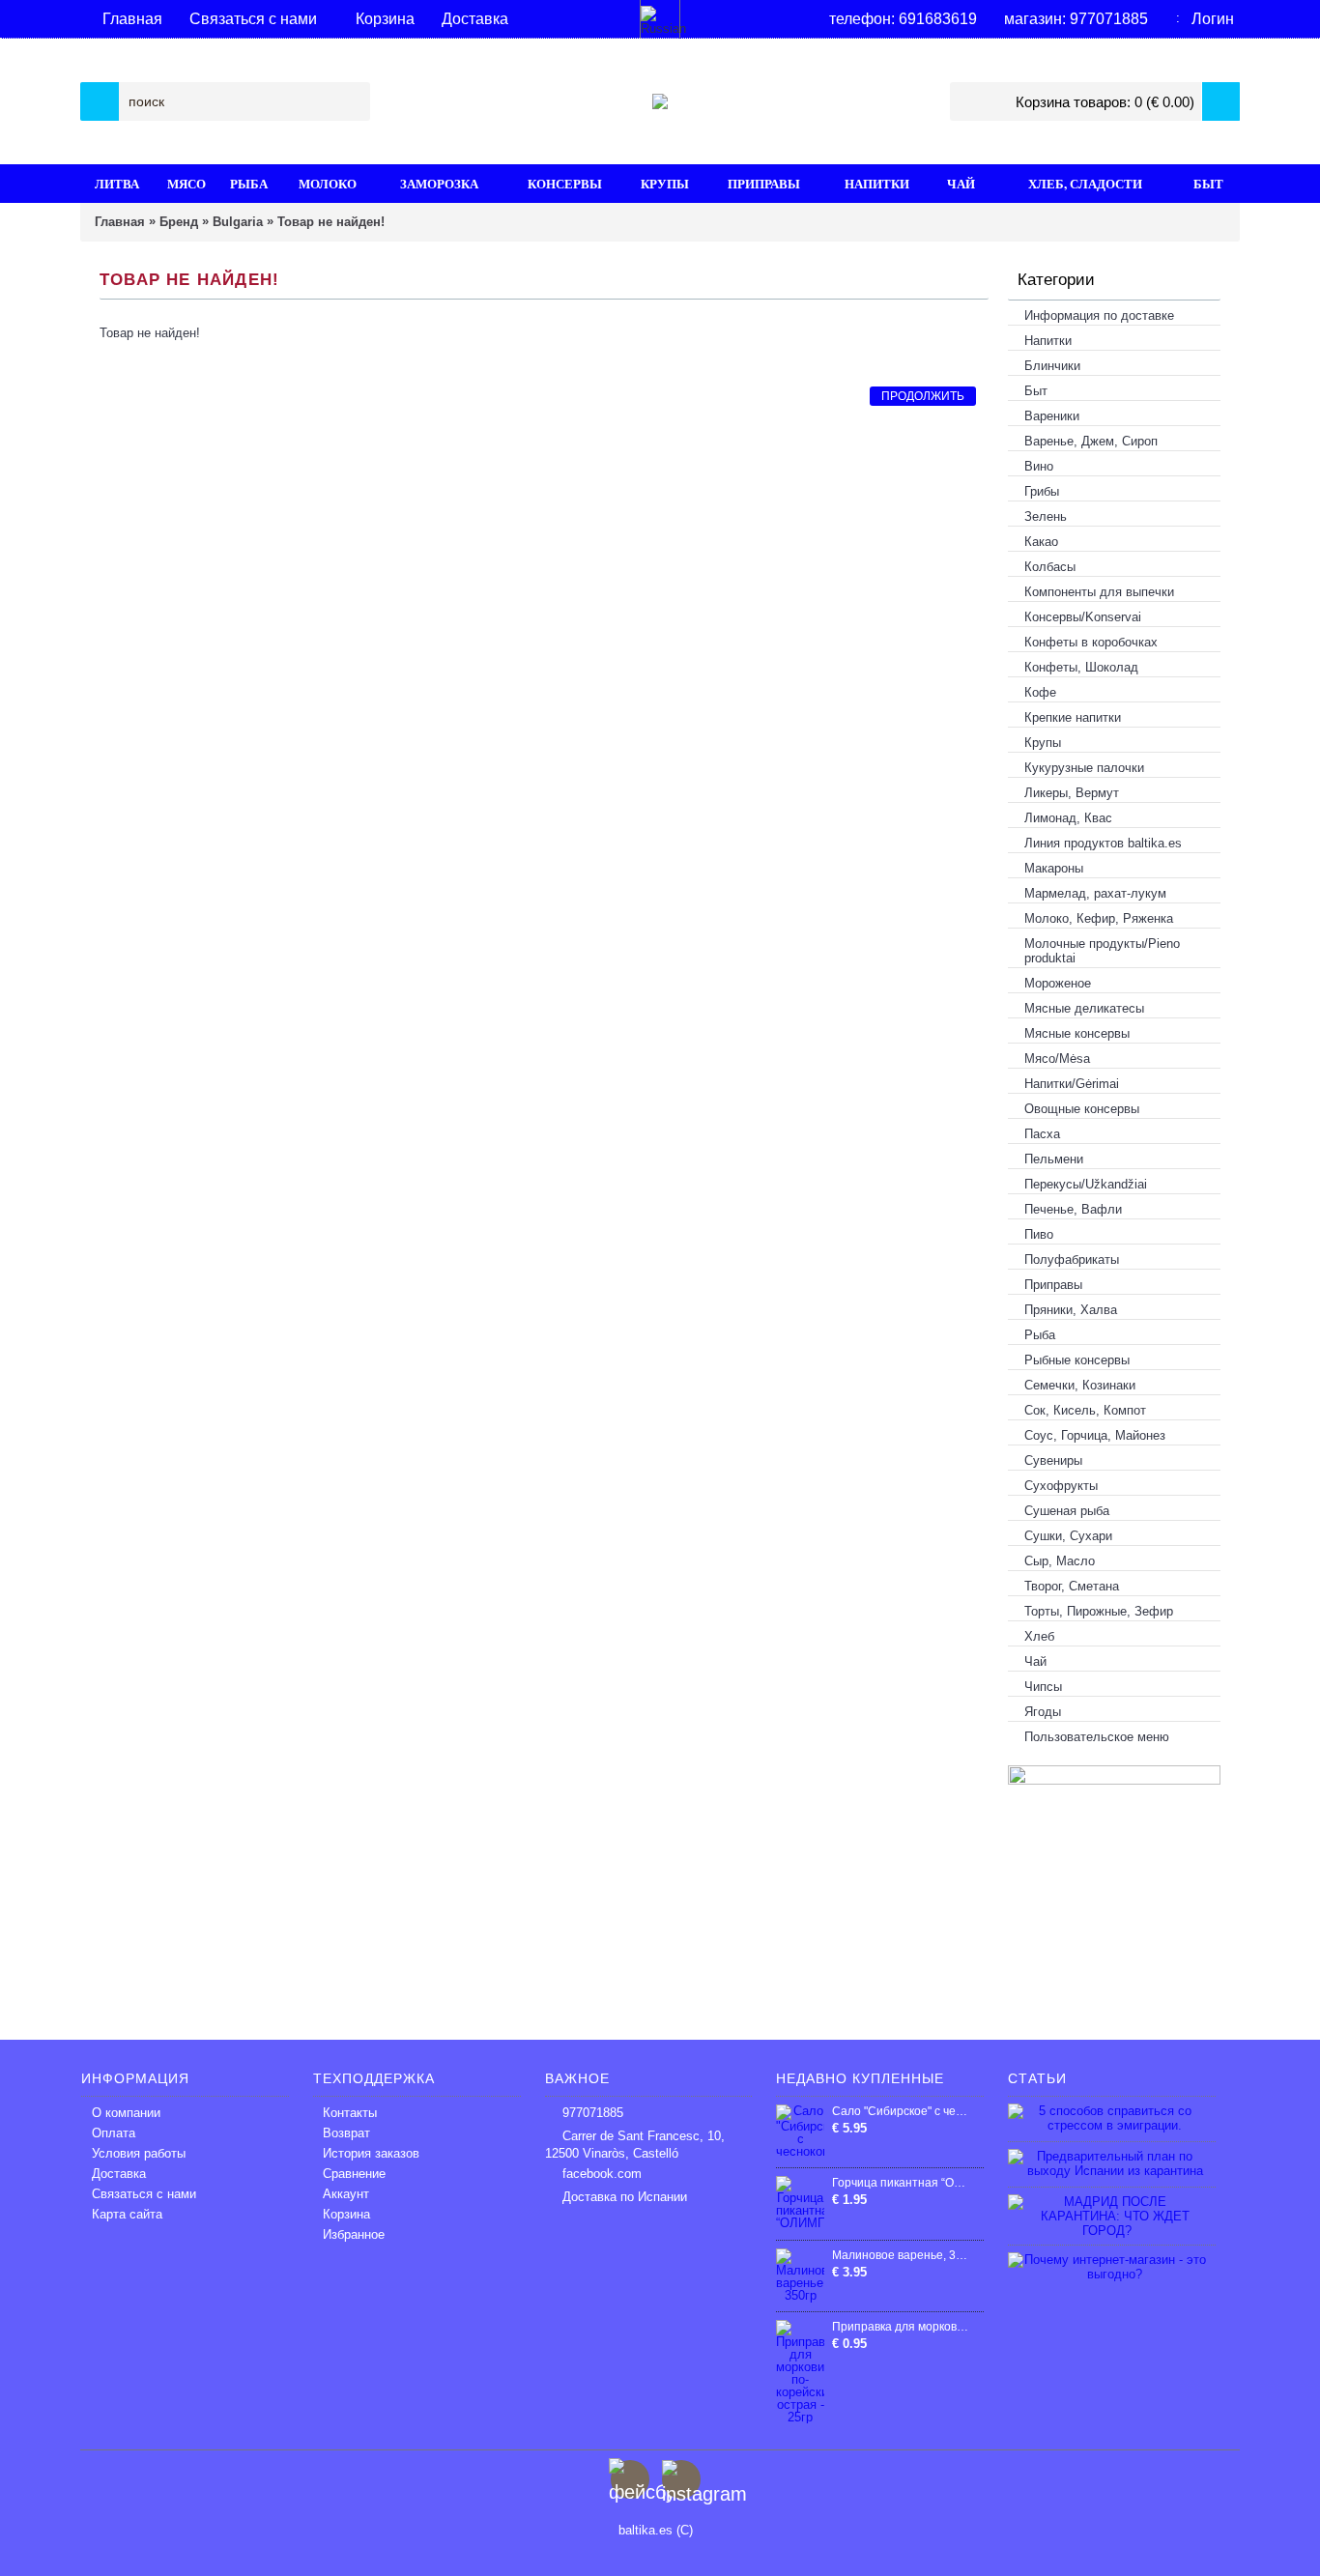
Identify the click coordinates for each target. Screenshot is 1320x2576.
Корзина (346, 2214)
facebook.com (602, 2174)
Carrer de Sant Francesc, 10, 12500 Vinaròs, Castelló (635, 2145)
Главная (120, 222)
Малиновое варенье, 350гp (901, 2255)
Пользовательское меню (1097, 1737)
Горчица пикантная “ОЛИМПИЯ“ (901, 2183)
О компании (126, 2113)
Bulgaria (238, 222)
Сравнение (354, 2174)
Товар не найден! (331, 222)
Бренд (179, 222)
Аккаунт (346, 2194)
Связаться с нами (144, 2194)
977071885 (593, 2113)
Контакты (350, 2113)
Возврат (346, 2133)
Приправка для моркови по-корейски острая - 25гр (901, 2327)
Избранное (354, 2234)
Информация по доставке (1099, 315)
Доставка (119, 2174)
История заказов (371, 2153)
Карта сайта (127, 2214)
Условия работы (139, 2153)
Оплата (114, 2133)
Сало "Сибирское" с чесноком (901, 2111)
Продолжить (923, 396)
